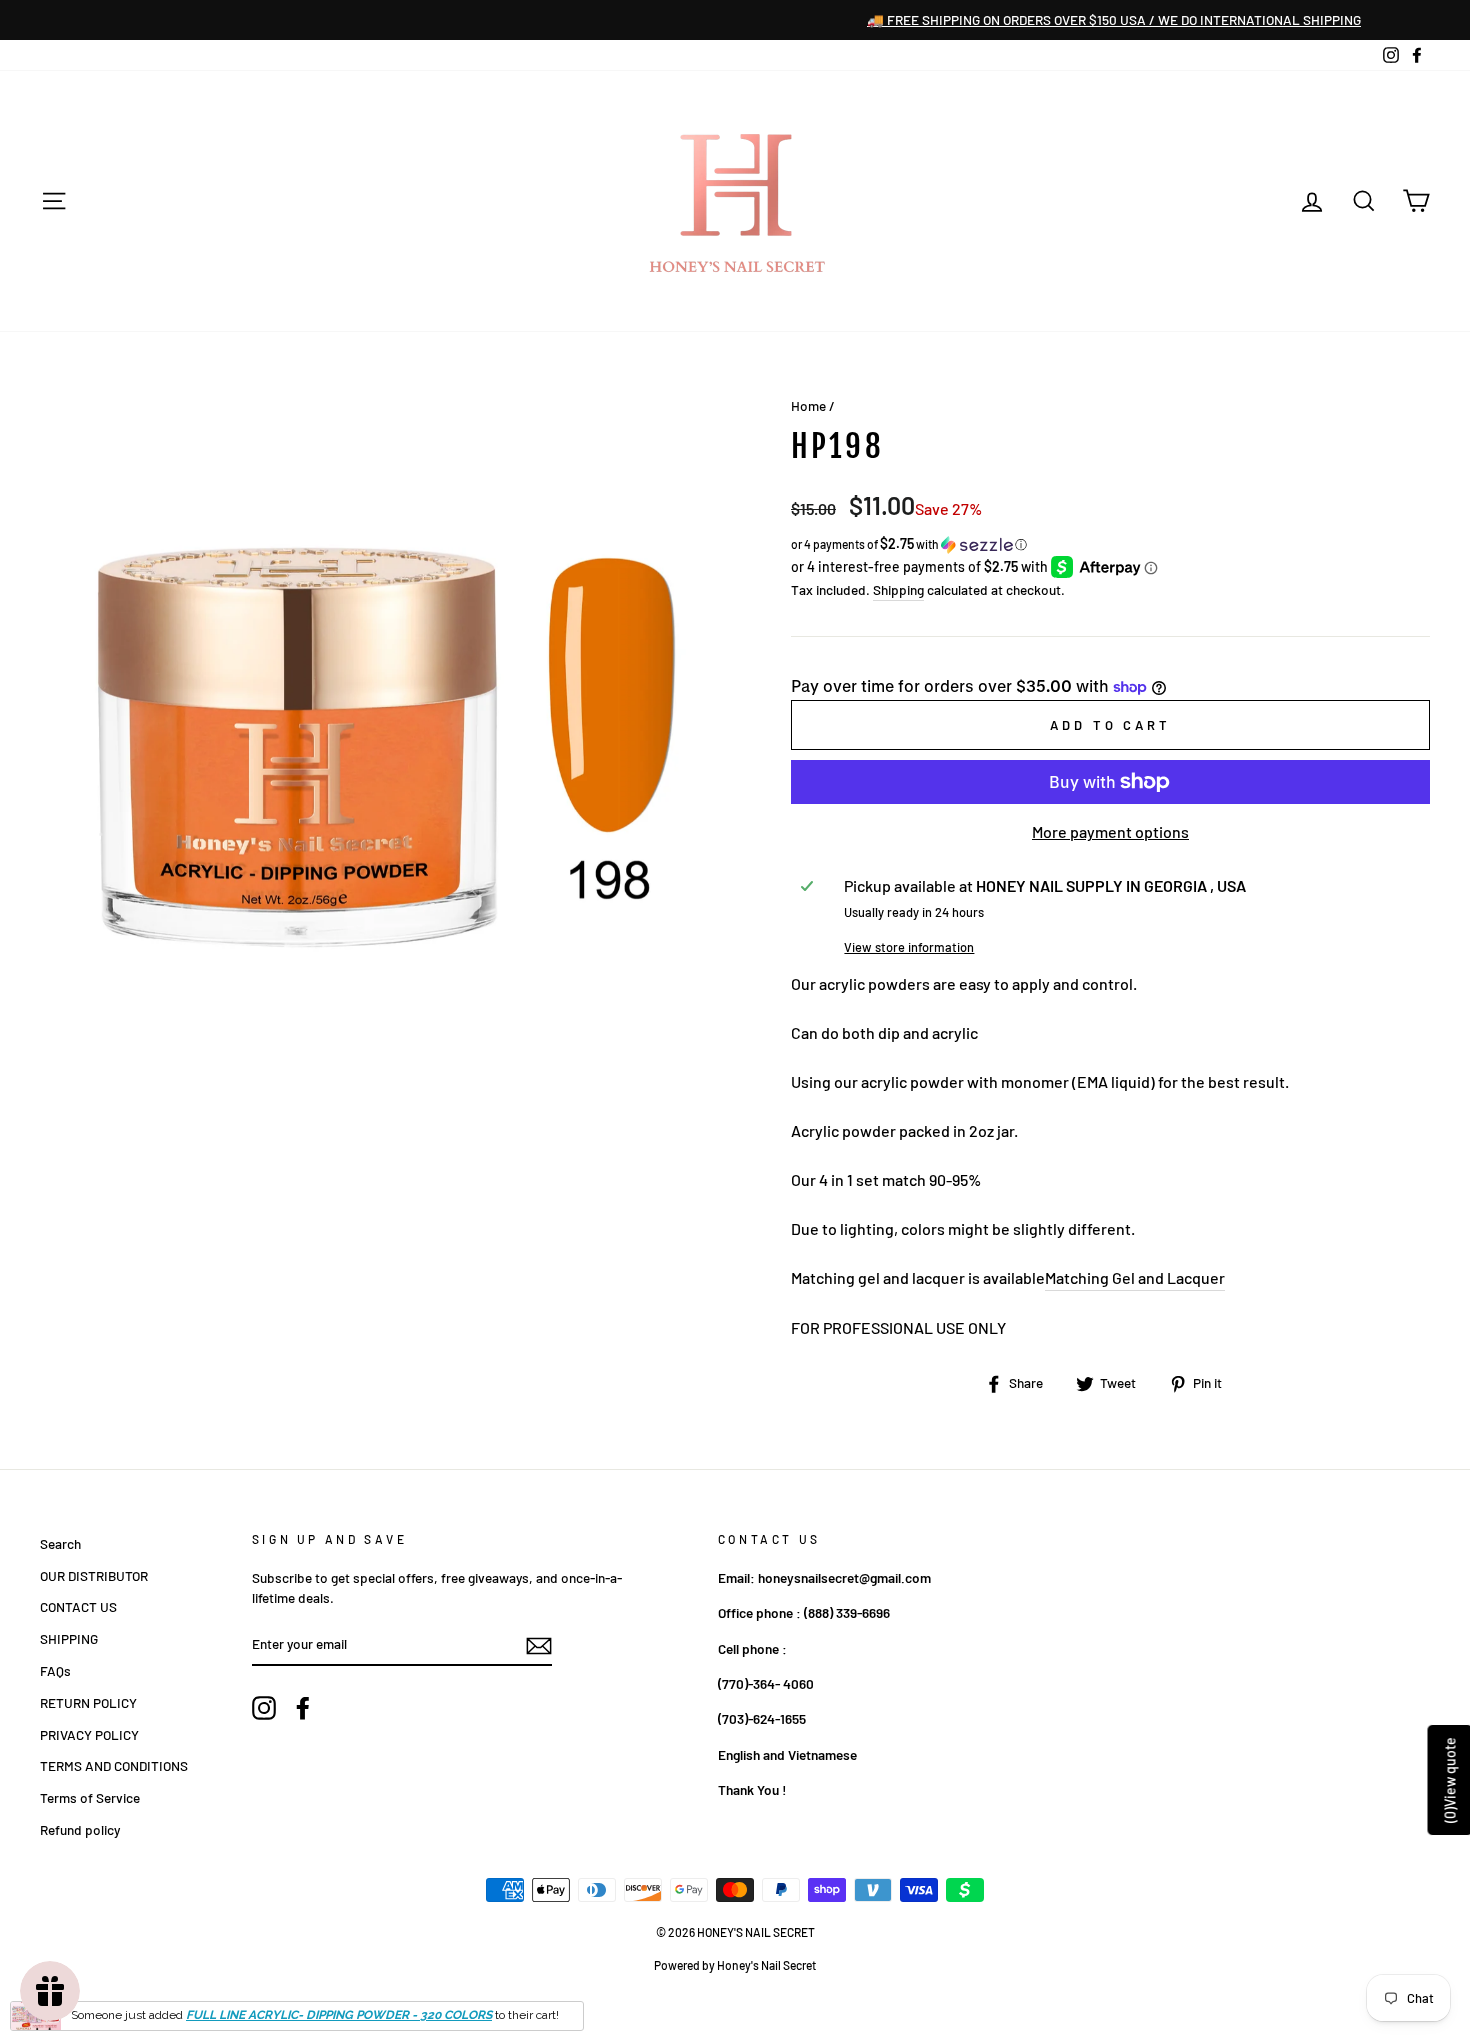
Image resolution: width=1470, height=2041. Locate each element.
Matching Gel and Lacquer (1135, 1277)
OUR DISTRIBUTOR (94, 1575)
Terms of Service (90, 1797)
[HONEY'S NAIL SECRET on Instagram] (264, 1708)
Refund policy (80, 1829)
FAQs (55, 1670)
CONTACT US (78, 1606)
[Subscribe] (539, 1645)
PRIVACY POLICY (89, 1734)
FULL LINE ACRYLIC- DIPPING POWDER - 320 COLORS (339, 2015)
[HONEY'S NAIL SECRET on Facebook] (303, 1708)
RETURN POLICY (88, 1702)
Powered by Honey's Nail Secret (735, 1965)
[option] (735, 20)
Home (808, 405)
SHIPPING (69, 1638)
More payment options (1110, 831)
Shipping (898, 589)
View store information (909, 947)
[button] (1110, 544)
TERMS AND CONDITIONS (114, 1765)
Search (60, 1543)
